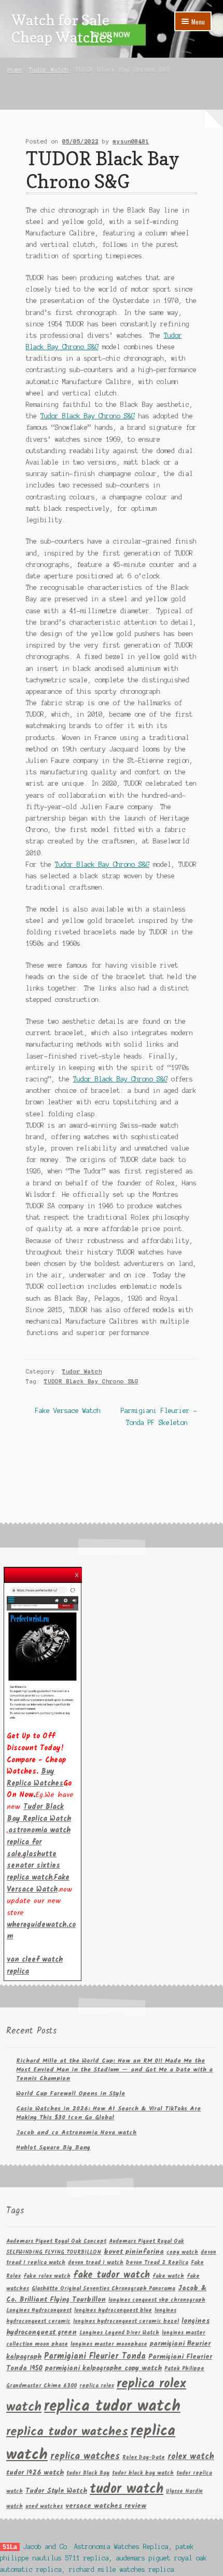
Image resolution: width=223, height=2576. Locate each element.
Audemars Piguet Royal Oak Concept (56, 2242)
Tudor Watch (49, 70)
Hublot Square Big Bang (53, 2148)
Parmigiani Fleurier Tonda (95, 2356)
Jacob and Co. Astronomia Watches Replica (96, 2547)
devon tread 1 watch (96, 2263)
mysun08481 (131, 141)
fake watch (168, 2276)
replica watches (85, 2456)
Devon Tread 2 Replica (157, 2263)
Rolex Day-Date (144, 2458)
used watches (44, 2507)
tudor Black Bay (88, 2473)
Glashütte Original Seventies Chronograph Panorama (103, 2289)
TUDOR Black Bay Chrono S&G (91, 1381)
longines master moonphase (109, 2344)
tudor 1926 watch (35, 2473)
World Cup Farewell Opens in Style (71, 2093)
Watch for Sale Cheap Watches (62, 29)
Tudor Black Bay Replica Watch (39, 1813)
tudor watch (127, 2489)
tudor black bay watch (143, 2473)
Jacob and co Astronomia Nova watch (76, 2132)
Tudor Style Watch (56, 2491)
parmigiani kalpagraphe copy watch (103, 2368)
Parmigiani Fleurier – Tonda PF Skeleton (159, 1416)
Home (15, 70)
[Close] (77, 1572)
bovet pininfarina (134, 2252)
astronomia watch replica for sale (39, 1842)
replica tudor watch (112, 2407)
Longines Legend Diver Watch (119, 2333)
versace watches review (106, 2506)
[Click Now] (43, 1652)
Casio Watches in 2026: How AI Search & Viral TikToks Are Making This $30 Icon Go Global (108, 2113)
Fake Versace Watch (68, 1412)
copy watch (182, 2253)
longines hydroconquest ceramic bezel (126, 2322)
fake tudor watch (112, 2275)
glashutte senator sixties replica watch (33, 1866)
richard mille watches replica (122, 2570)
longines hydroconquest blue (113, 2311)
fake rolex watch (47, 2276)
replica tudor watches (67, 2432)
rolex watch (191, 2457)
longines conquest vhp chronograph (157, 2300)
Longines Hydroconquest (39, 2311)
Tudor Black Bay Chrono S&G (88, 416)
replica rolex (97, 2386)
